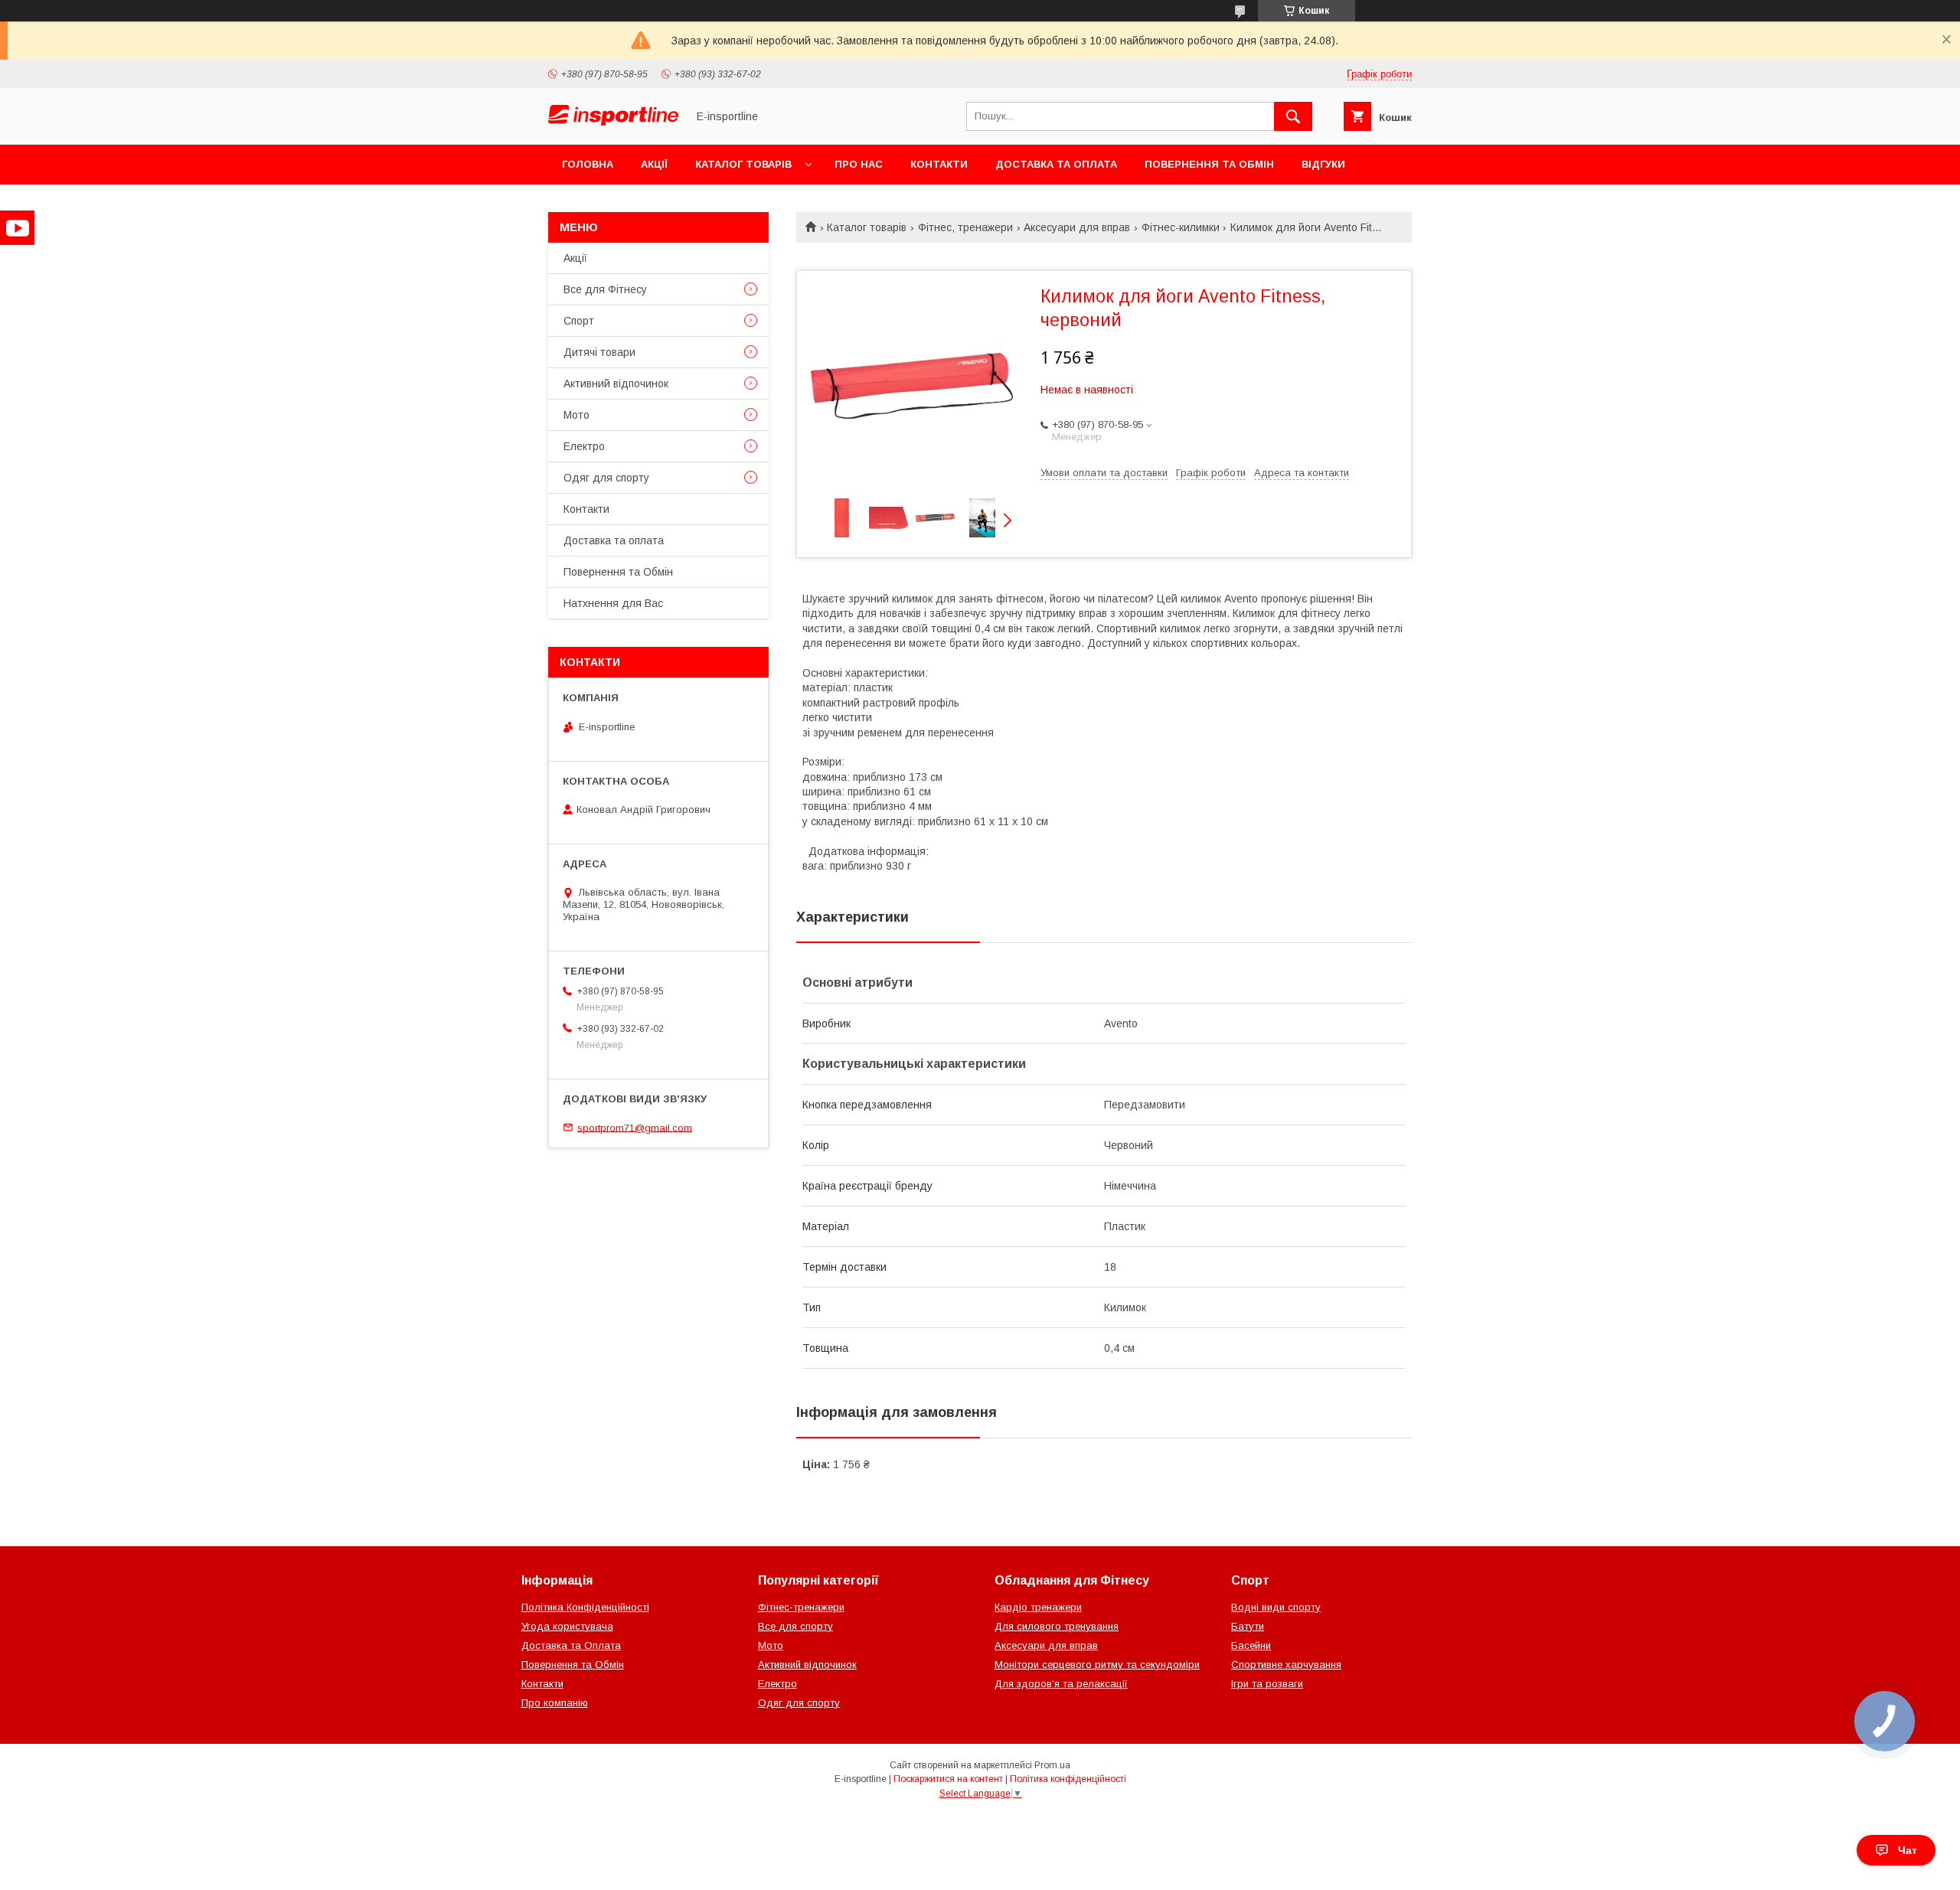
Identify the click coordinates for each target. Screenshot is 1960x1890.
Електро (584, 446)
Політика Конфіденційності (585, 1607)
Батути (1248, 1626)
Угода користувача (567, 1626)
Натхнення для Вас (613, 603)
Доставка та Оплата (571, 1645)
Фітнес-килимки (1181, 227)
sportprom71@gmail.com (635, 1127)
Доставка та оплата (1056, 164)
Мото (577, 415)
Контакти (939, 164)
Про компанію (555, 1703)
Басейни (1251, 1645)
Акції (654, 164)
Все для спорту (795, 1626)
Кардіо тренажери (1038, 1607)
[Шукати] (1293, 116)
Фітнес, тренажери (965, 227)
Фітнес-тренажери (801, 1607)
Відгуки (1323, 164)
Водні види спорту (1276, 1607)
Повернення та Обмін (1209, 164)
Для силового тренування (1057, 1626)
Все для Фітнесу (605, 289)
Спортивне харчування (1286, 1665)
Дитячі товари (599, 352)
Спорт (579, 321)
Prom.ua (1052, 1765)
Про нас (859, 164)
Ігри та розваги (1267, 1684)
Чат (1908, 1850)
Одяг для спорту (606, 478)
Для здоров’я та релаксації (1061, 1684)
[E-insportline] (613, 122)
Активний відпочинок (616, 384)
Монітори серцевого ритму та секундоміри (1097, 1665)
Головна (588, 164)
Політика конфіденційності (1068, 1779)
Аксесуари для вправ (1077, 227)
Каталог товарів (743, 164)
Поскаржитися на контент (948, 1779)
